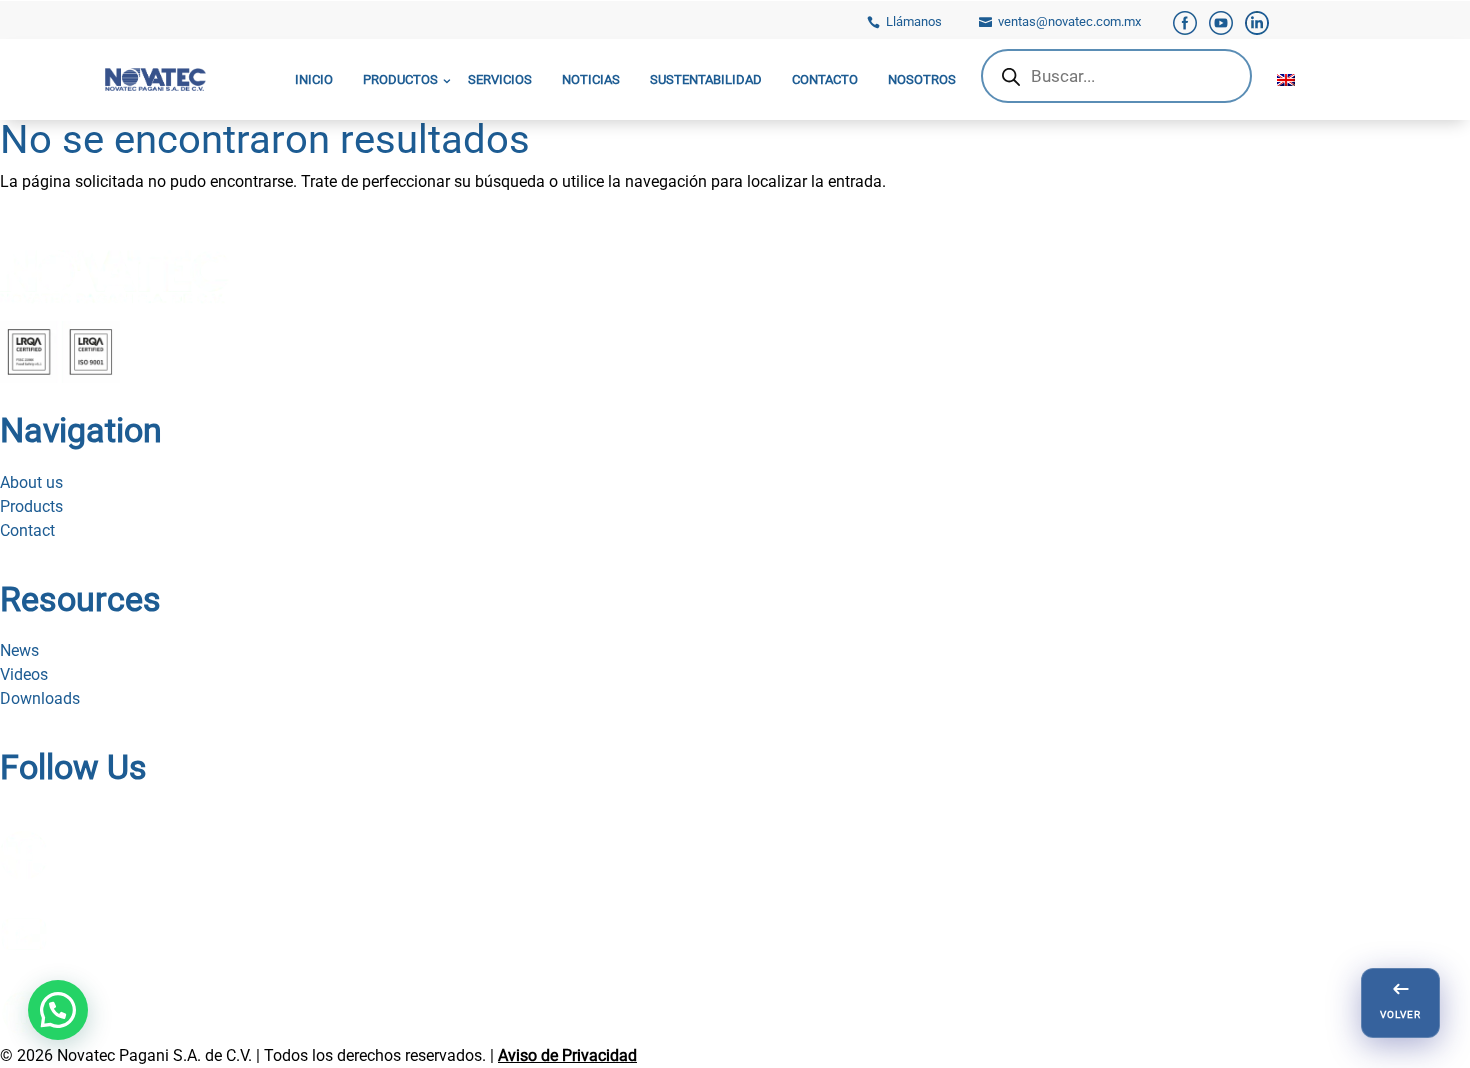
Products (31, 506)
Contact (27, 530)
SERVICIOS (500, 79)
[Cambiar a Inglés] (1286, 79)
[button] (58, 1010)
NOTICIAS (591, 79)
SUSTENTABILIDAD (706, 79)
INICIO (314, 79)
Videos (24, 674)
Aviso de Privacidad (567, 1055)
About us (31, 482)
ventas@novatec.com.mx (1069, 21)
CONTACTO (825, 79)
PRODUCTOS (400, 79)
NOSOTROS (922, 79)
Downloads (40, 698)
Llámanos (914, 21)
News (19, 650)
